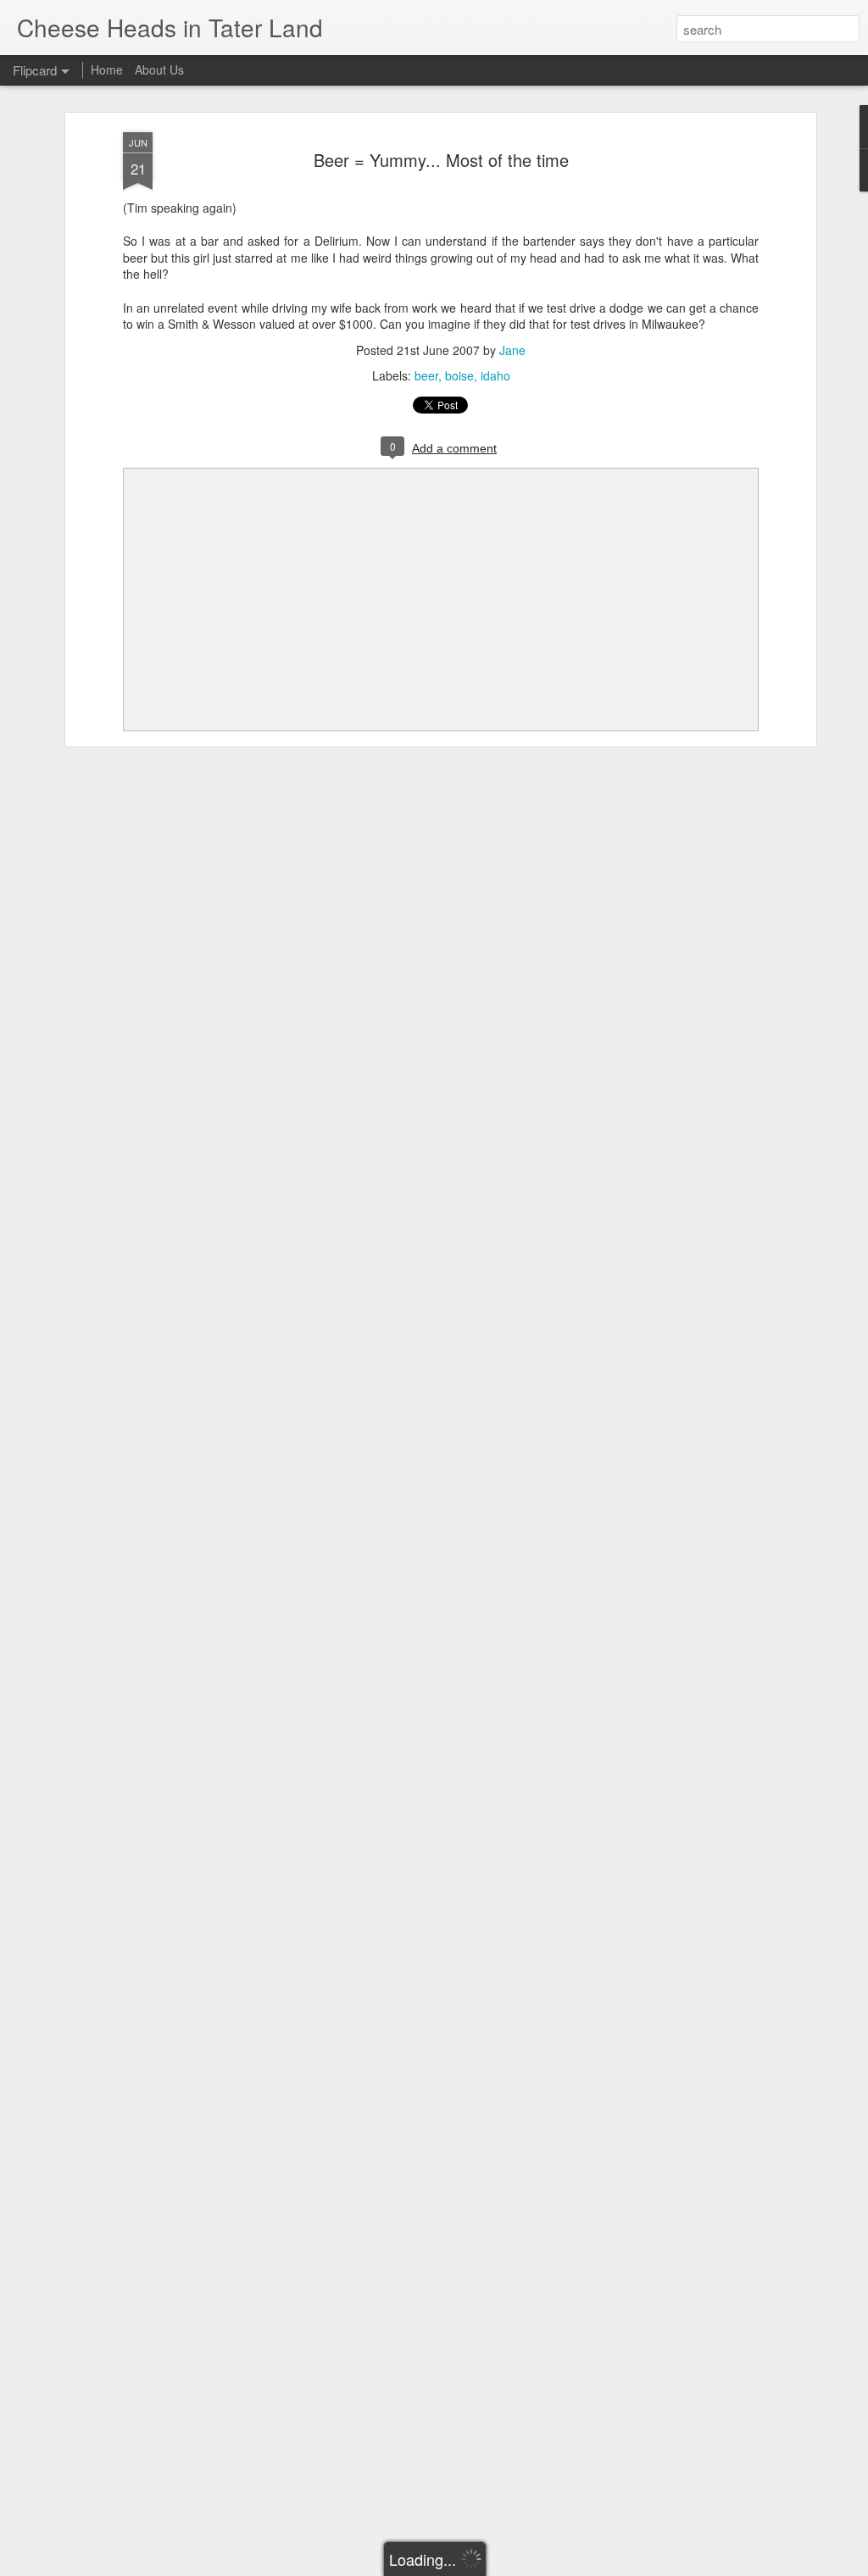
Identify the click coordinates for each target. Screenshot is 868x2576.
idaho (495, 375)
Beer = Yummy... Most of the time (441, 160)
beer (426, 375)
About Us (159, 69)
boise (459, 375)
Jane (512, 350)
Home (107, 69)
